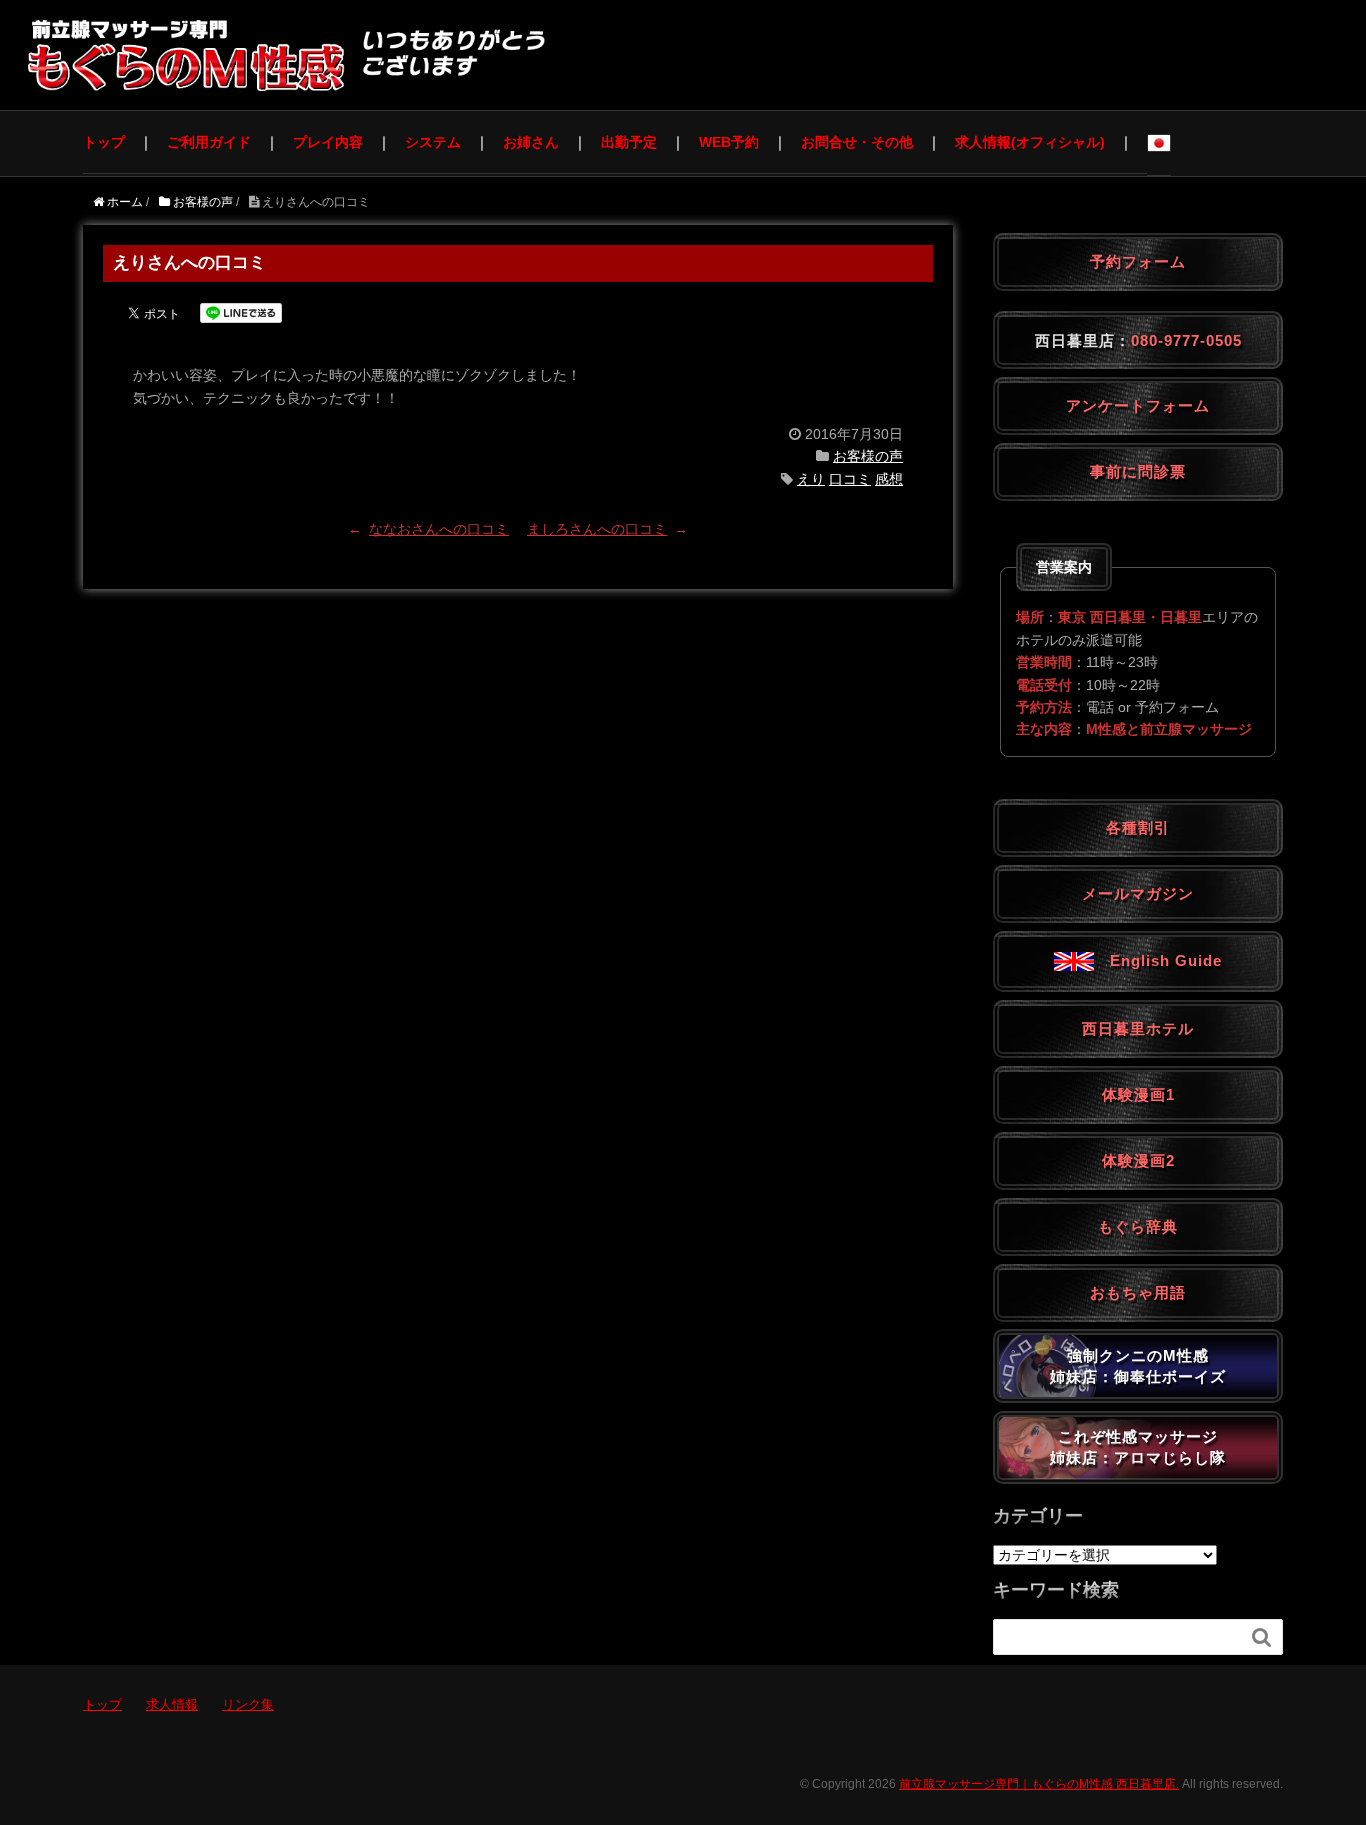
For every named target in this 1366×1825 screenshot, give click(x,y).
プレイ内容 (328, 142)
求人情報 (172, 1704)
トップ (104, 142)
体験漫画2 (1138, 1160)
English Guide (1158, 960)
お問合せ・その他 (857, 142)
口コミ (850, 479)
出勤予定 (629, 142)
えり (811, 479)
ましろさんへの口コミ (597, 529)
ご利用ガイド (209, 142)
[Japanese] (1159, 143)
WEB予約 (729, 142)
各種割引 (1138, 827)
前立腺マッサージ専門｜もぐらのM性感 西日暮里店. (1039, 1784)
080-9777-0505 (1186, 340)
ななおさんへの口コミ (439, 529)
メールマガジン (1138, 893)
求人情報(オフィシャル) (1030, 142)
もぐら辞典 (1138, 1226)
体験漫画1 (1138, 1094)
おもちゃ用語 (1138, 1292)
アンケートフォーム (1138, 405)
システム (433, 142)
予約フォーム (1138, 261)
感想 (889, 479)
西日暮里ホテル (1138, 1028)
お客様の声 (868, 456)
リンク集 (248, 1704)
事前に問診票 (1138, 471)
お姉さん (531, 142)
